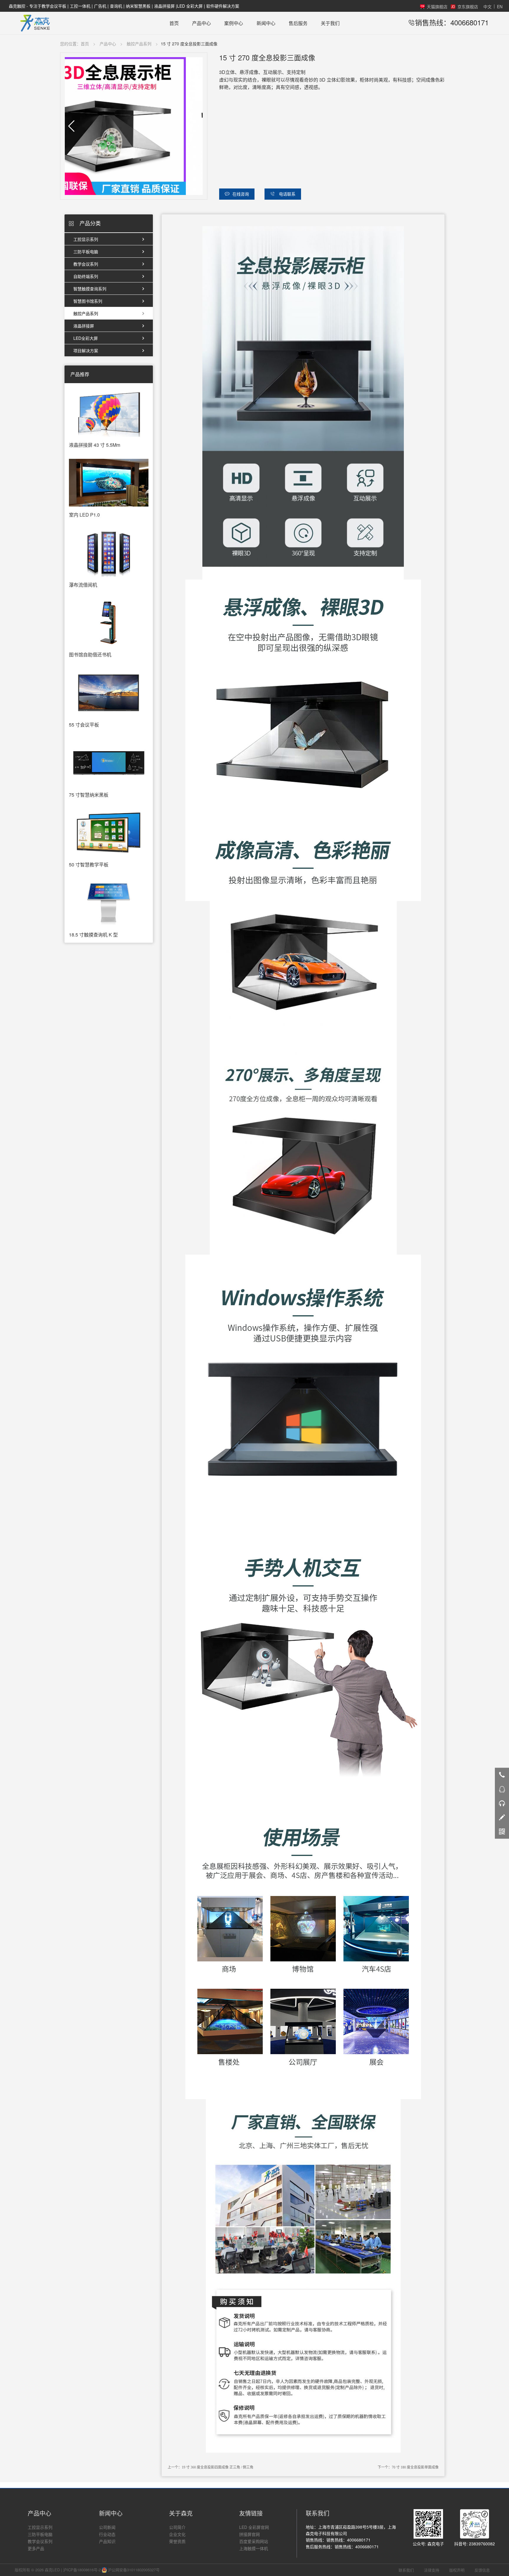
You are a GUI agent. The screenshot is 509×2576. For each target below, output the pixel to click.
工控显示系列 (86, 239)
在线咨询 (241, 194)
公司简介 (177, 2527)
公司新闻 (107, 2527)
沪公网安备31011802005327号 (133, 2570)
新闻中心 (266, 23)
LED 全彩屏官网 (254, 2527)
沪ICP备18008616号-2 (82, 2570)
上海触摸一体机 (254, 2548)
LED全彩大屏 (86, 338)
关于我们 (330, 23)
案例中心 (234, 23)
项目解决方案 (86, 350)
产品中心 (201, 23)
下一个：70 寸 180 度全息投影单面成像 (408, 2467)
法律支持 (432, 2570)
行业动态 (107, 2534)
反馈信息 (482, 2570)
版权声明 (457, 2570)
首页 (174, 23)
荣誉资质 (177, 2541)
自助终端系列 (86, 276)
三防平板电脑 (86, 252)
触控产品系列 (139, 44)
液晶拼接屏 (84, 326)
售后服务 (298, 23)
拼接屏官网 (249, 2534)
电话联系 (287, 194)
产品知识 (107, 2541)
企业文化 (177, 2534)
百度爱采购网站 (254, 2541)
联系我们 (406, 2570)
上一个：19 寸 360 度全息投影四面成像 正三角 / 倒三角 (210, 2467)
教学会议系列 (86, 264)
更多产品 (36, 2548)
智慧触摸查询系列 (90, 289)
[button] (71, 126)
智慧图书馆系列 (88, 301)
